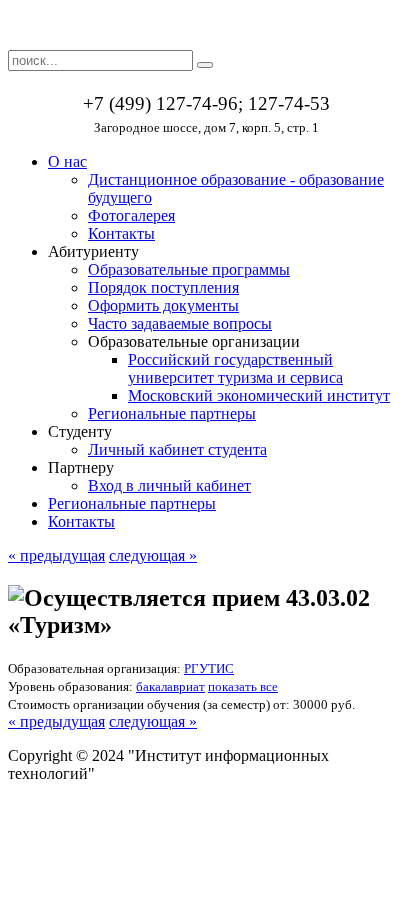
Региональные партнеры (172, 413)
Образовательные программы (189, 269)
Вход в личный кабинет (169, 485)
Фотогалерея (131, 215)
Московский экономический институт (259, 395)
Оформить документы (163, 305)
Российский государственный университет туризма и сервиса (235, 368)
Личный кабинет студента (177, 449)
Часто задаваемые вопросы (180, 323)
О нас (67, 161)
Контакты (121, 233)
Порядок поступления (163, 287)
